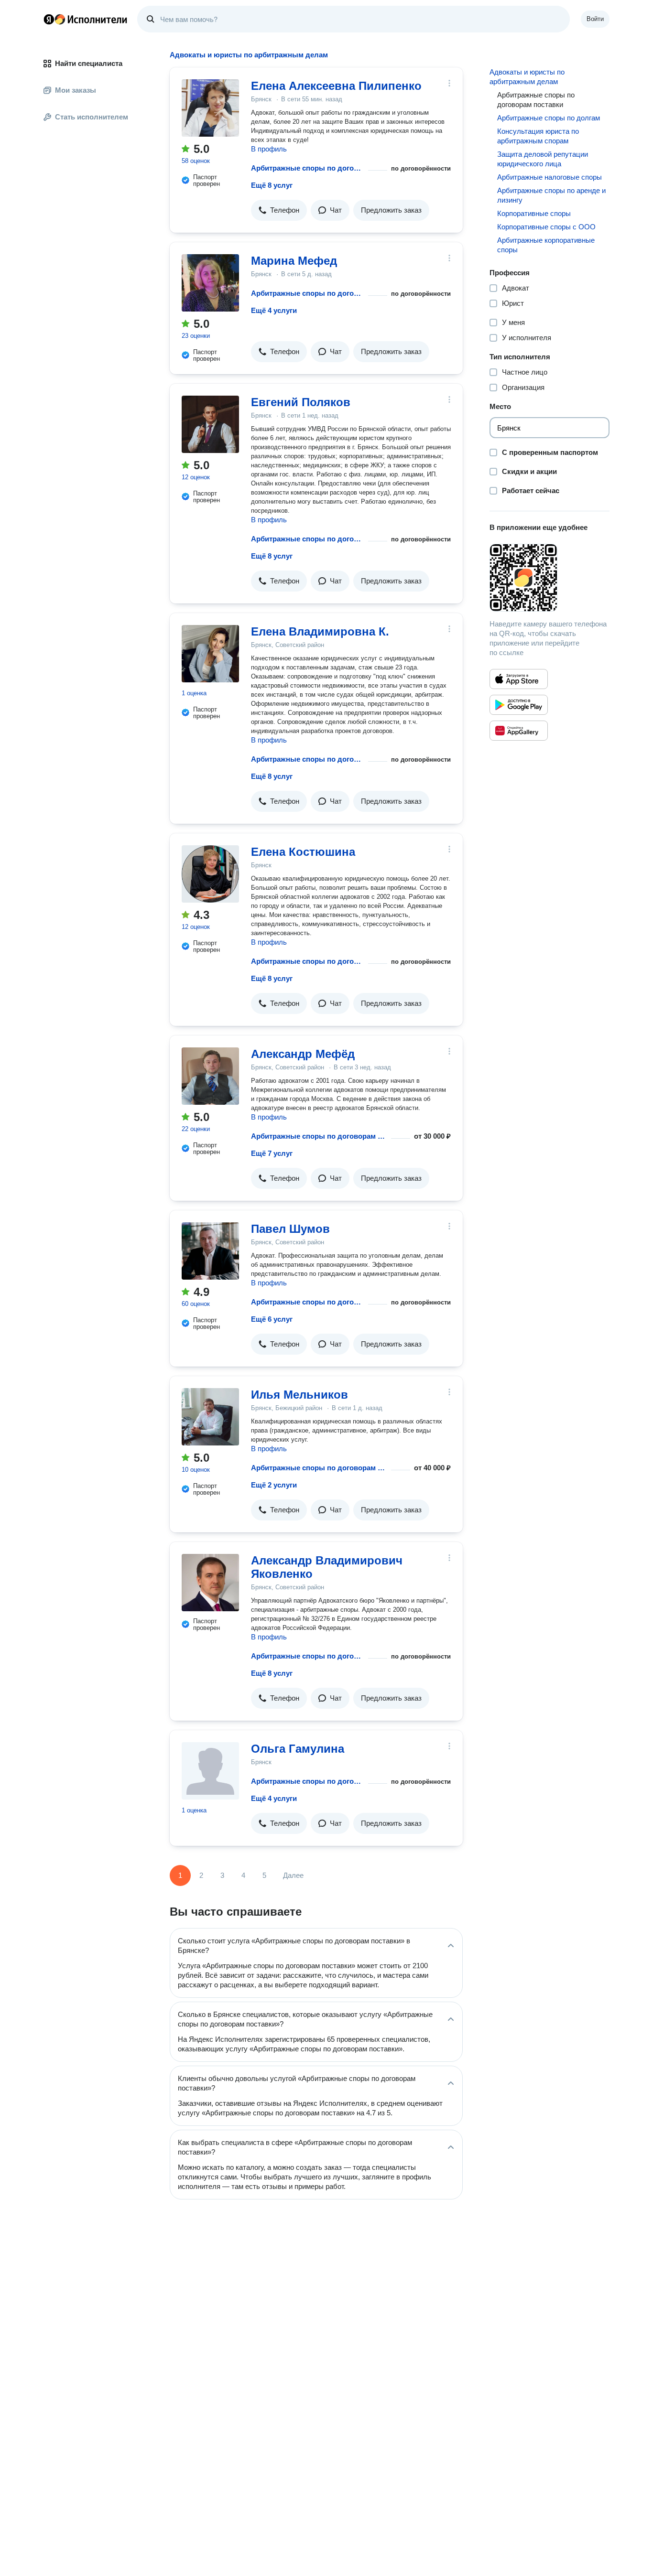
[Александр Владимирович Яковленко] (210, 1583)
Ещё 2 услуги (274, 1485)
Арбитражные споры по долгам (549, 118)
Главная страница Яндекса (49, 19)
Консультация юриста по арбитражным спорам (538, 136)
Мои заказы (76, 90)
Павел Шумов (290, 1229)
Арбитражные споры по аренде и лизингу (551, 195)
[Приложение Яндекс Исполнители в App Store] (519, 679)
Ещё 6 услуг (272, 1319)
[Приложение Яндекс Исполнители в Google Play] (519, 705)
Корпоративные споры (534, 213)
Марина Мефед (294, 261)
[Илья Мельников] (210, 1417)
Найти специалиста (89, 63)
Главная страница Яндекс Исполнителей (86, 19)
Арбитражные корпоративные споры (546, 245)
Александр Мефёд (303, 1054)
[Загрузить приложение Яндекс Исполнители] (550, 578)
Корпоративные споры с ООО (546, 227)
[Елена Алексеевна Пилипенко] (210, 108)
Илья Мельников (299, 1395)
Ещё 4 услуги (274, 310)
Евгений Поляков (301, 402)
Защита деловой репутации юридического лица (543, 159)
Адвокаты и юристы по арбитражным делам (527, 77)
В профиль (269, 149)
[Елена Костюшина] (210, 874)
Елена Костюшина (303, 852)
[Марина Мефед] (210, 283)
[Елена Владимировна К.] (210, 654)
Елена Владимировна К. (320, 631)
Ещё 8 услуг (272, 185)
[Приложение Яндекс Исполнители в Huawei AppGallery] (519, 731)
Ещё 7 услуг (272, 1153)
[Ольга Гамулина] (210, 1771)
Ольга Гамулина (298, 1749)
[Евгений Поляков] (210, 424)
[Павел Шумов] (210, 1251)
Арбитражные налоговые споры (550, 177)
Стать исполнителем (92, 117)
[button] (279, 210)
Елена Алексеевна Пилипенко (336, 86)
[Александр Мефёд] (210, 1076)
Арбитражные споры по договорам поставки (308, 168)
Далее (293, 1875)
